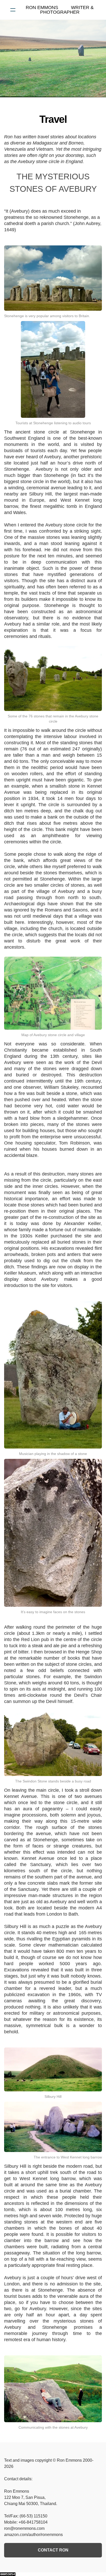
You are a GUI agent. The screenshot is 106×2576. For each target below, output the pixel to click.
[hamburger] (13, 10)
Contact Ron (53, 2550)
